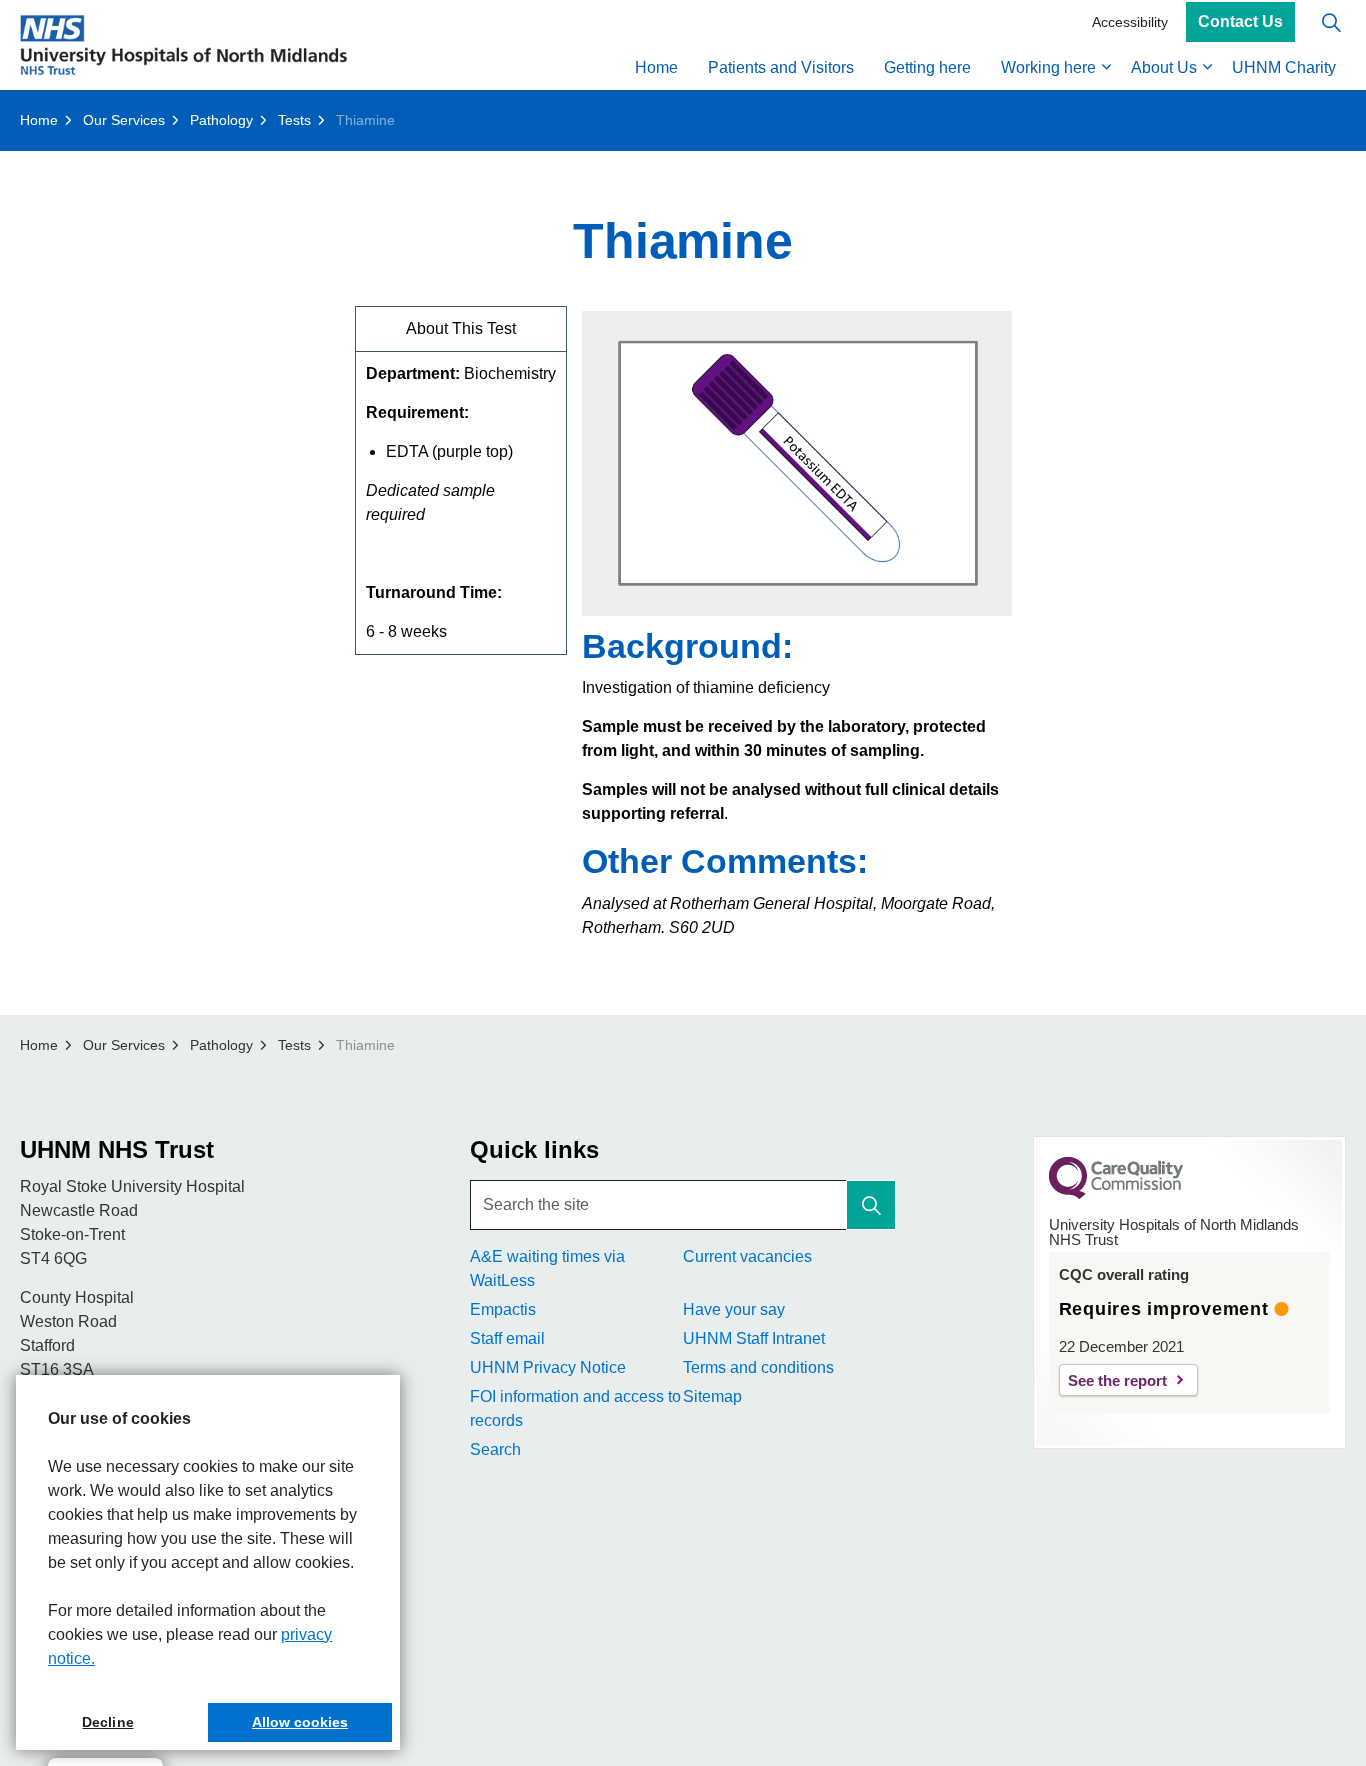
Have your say (734, 1309)
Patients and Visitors (781, 67)
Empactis (503, 1309)
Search (495, 1449)
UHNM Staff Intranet (754, 1338)
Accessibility (1130, 22)
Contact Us (1240, 22)
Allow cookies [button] (300, 1722)
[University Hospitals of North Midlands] (183, 45)
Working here (1048, 67)
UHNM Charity (1284, 67)
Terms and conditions (758, 1367)
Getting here (927, 67)
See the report (1117, 1380)
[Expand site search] (1331, 22)
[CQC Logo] (1116, 1194)
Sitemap (712, 1396)
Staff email (507, 1338)
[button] (871, 1205)
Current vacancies (747, 1256)
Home (656, 67)
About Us (1164, 67)
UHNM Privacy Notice (548, 1367)
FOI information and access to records (575, 1408)
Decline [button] (107, 1722)
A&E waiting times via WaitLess (547, 1268)
